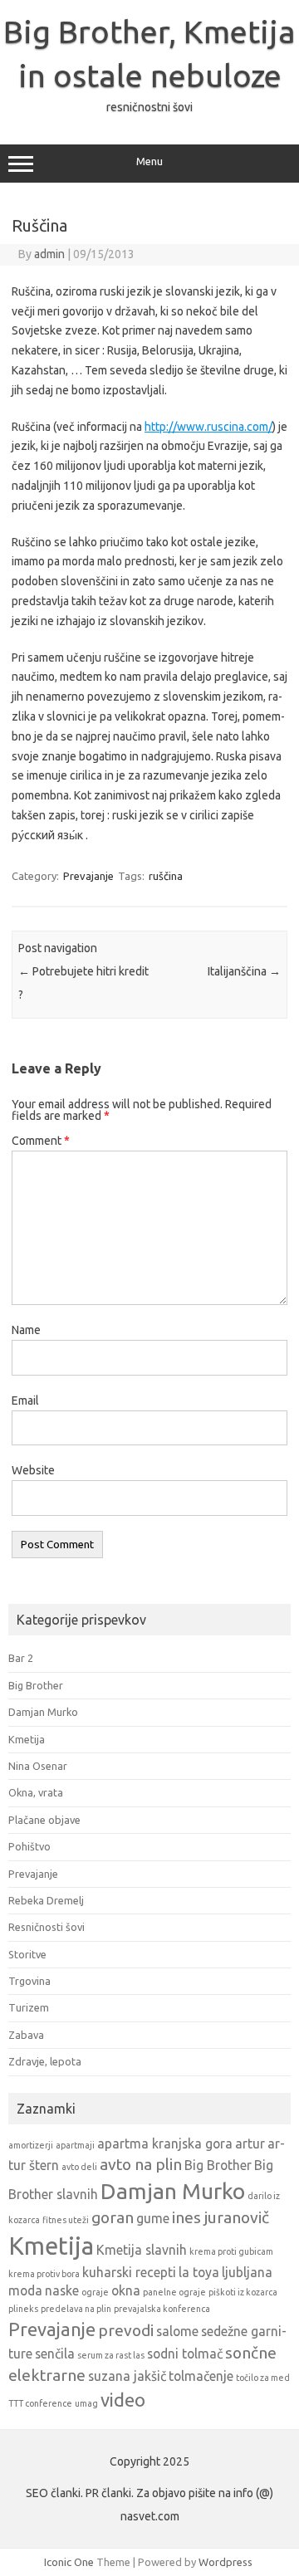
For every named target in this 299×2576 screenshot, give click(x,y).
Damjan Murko (43, 1712)
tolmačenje (201, 2376)
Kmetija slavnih (142, 2250)
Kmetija (27, 1739)
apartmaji (75, 2145)
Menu (149, 161)
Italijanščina (244, 971)
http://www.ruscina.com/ (208, 427)
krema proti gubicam (231, 2251)
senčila (55, 2354)
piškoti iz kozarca (243, 2292)
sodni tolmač (185, 2354)
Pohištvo (29, 1846)
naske (62, 2290)
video (123, 2400)
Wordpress (225, 2562)
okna (126, 2290)
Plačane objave (44, 1820)
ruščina (166, 876)
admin (49, 254)
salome (177, 2331)
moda (25, 2290)
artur (250, 2143)
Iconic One (69, 2562)
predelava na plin (76, 2309)
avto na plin (141, 2164)
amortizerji (31, 2145)
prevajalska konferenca (162, 2309)
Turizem (29, 2007)
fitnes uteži (66, 2220)
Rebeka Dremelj (46, 1900)
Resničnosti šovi (47, 1927)
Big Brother (36, 1685)
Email (25, 1400)
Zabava (26, 2035)
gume (153, 2218)
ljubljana (247, 2272)
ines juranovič (221, 2217)
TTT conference (40, 2403)
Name (26, 1330)
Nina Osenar (38, 1766)
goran (113, 2217)
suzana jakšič (127, 2376)
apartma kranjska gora (165, 2143)
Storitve (27, 1954)
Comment (41, 1141)
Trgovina (29, 1981)
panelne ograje (174, 2292)
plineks (23, 2309)
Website (33, 1470)
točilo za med (263, 2378)
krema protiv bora (44, 2274)
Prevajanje (88, 876)
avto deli (79, 2167)
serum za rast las (111, 2355)
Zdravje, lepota (45, 2061)
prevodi (126, 2330)
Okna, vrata (36, 1792)
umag (86, 2403)
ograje (95, 2292)
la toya (199, 2272)
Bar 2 (21, 1658)
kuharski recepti (129, 2272)
